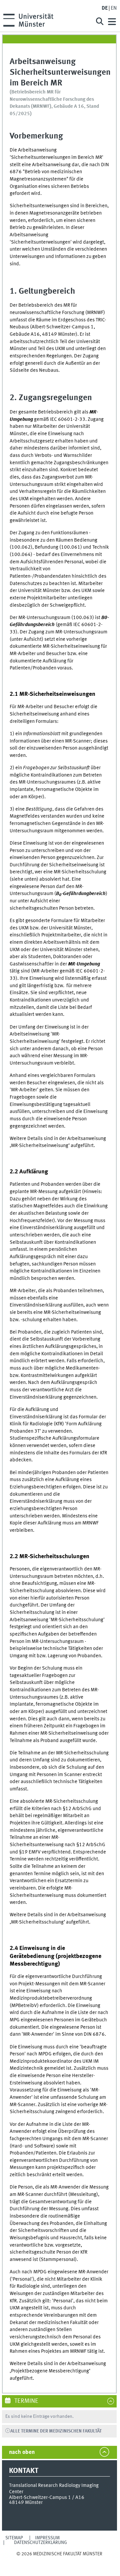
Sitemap (14, 2538)
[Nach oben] (59, 2560)
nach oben (22, 2452)
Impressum (47, 2538)
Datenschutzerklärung (40, 2543)
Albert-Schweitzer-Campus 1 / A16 (47, 2498)
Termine (26, 2401)
